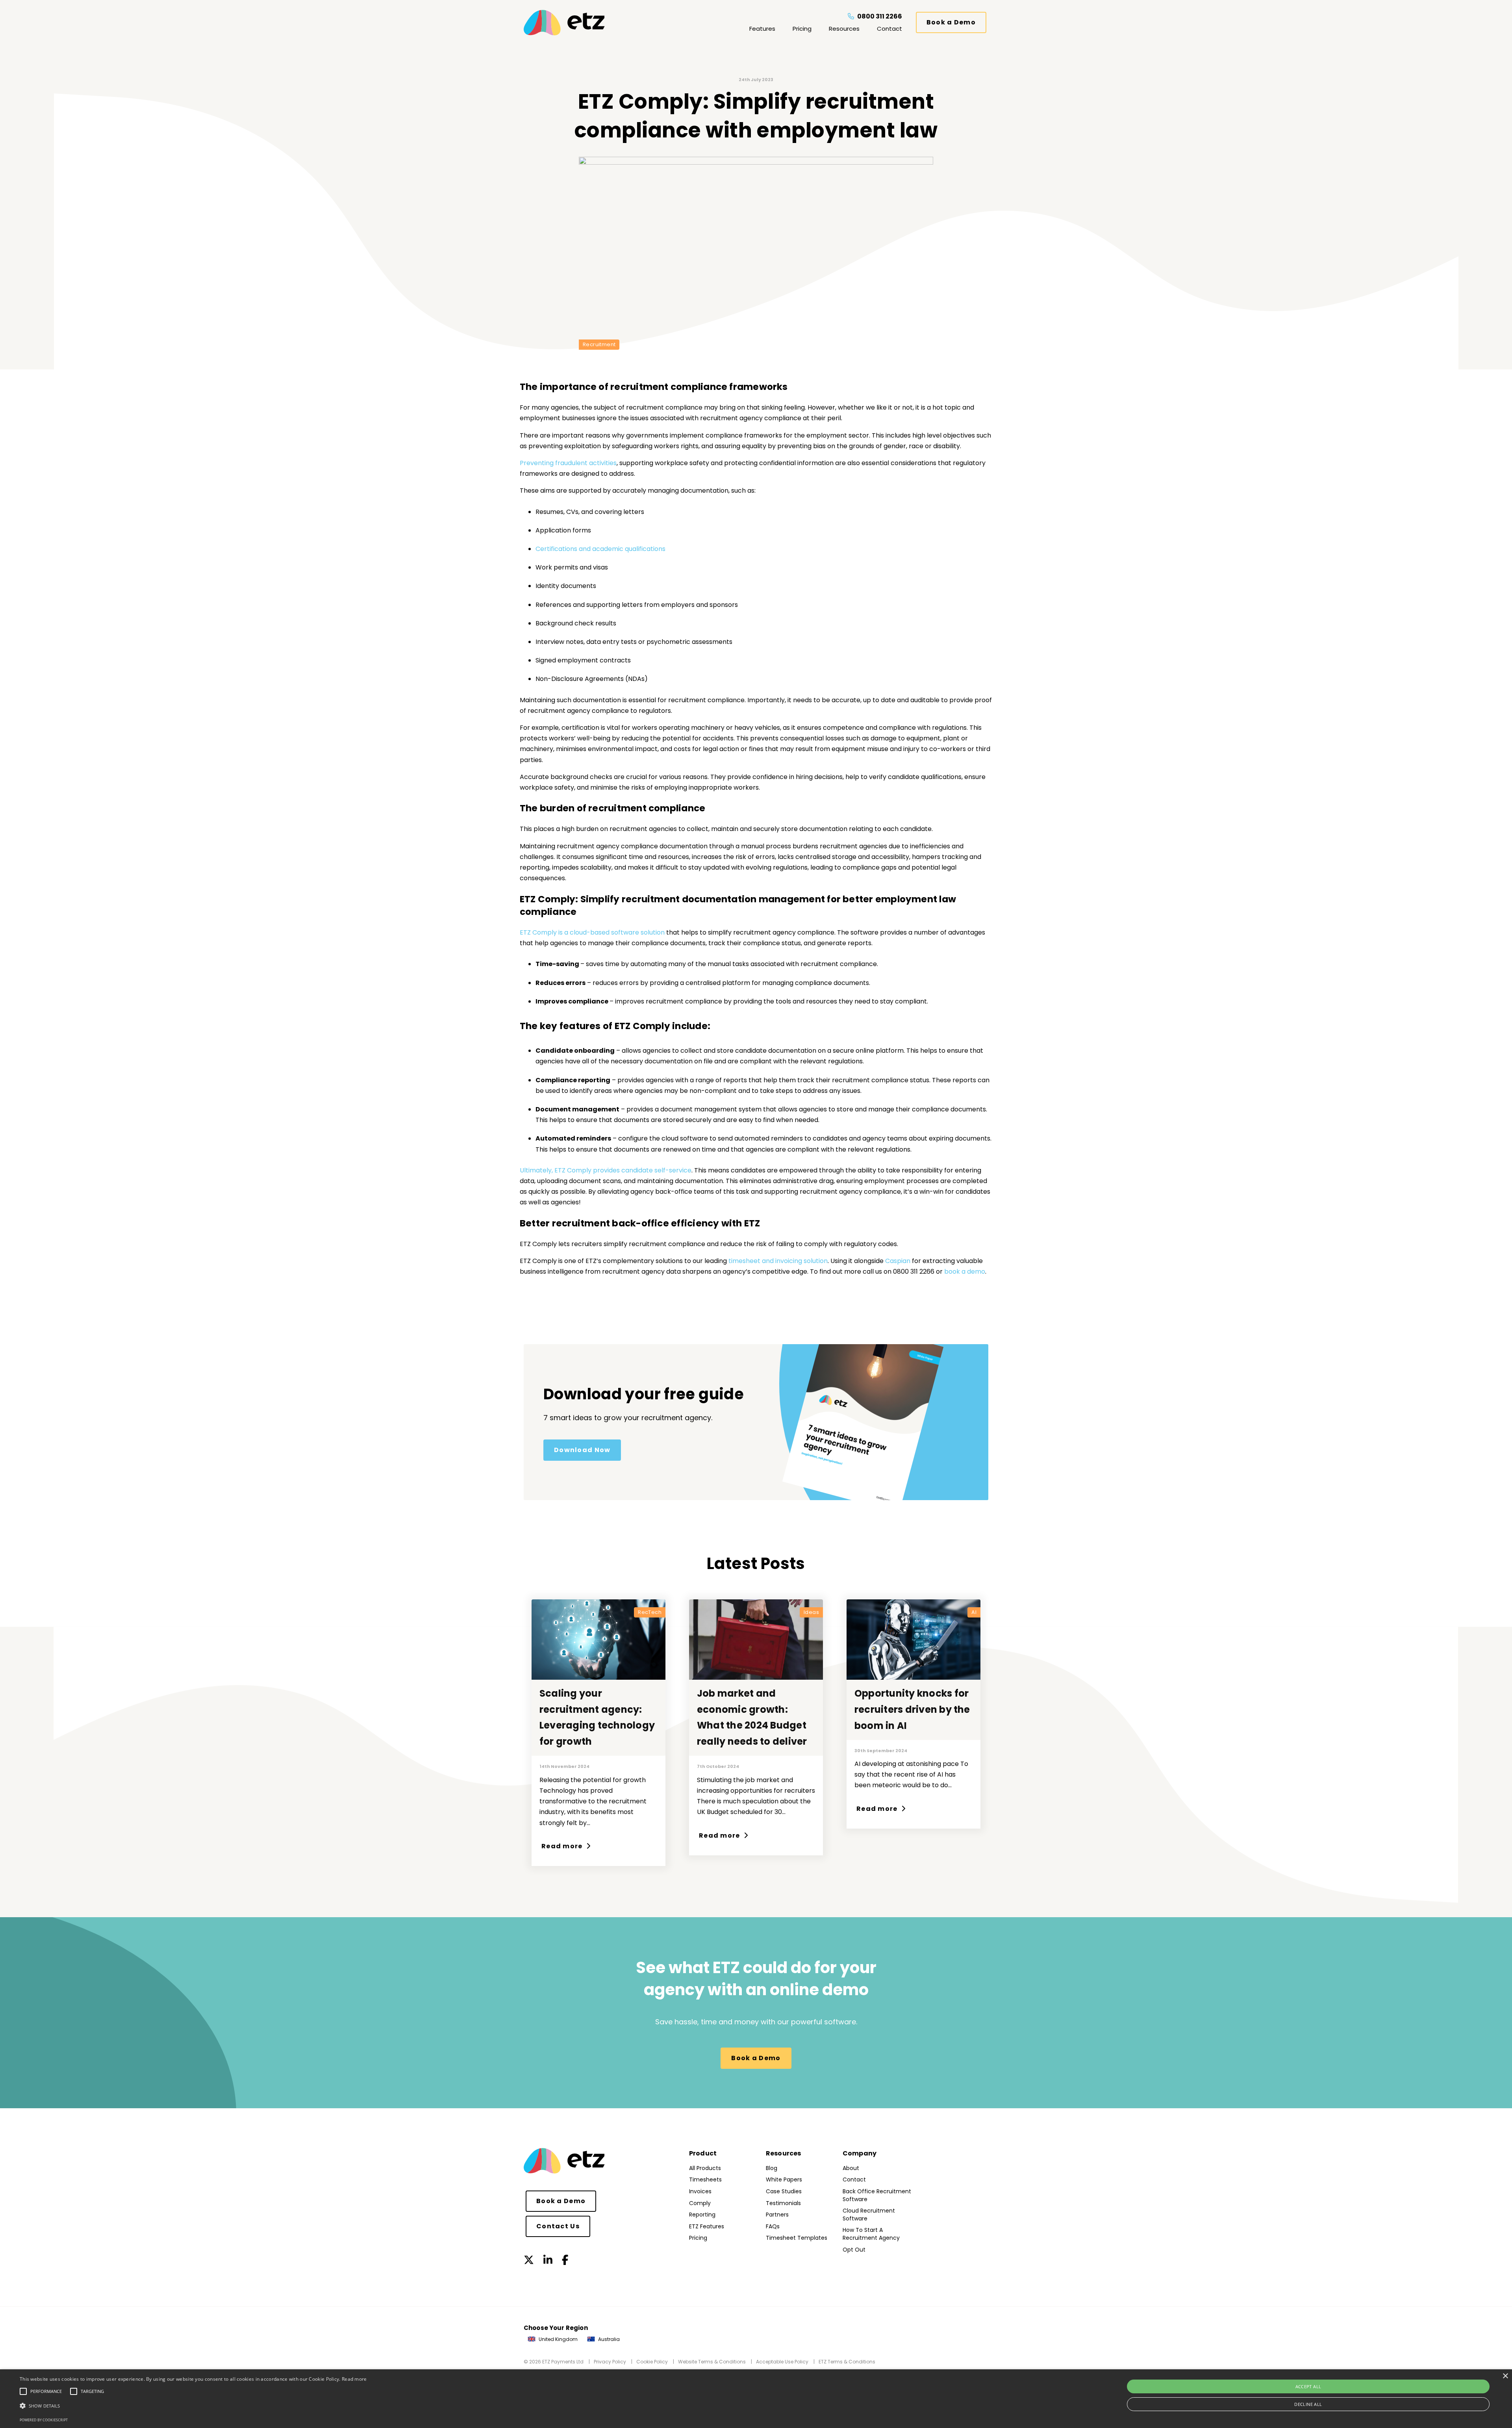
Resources (844, 29)
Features (762, 29)
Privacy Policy (610, 2362)
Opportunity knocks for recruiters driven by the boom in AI (912, 1709)
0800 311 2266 (879, 16)
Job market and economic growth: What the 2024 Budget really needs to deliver (752, 1717)
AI (974, 1612)
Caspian (899, 1261)
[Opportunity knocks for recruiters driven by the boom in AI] (913, 1640)
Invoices (700, 2191)
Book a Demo (951, 22)
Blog (772, 2168)
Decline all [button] (1308, 2404)
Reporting (702, 2215)
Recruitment (599, 344)
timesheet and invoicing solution (778, 1261)
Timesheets (705, 2179)
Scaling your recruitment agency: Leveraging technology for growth (597, 1717)
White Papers (784, 2179)
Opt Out (854, 2250)
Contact (889, 29)
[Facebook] (565, 2260)
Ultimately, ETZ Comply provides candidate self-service (606, 1170)
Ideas (811, 1612)
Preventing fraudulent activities (568, 463)
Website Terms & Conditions (712, 2362)
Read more (563, 1846)
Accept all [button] (1308, 2386)
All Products (705, 2168)
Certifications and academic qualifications (600, 549)
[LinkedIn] (548, 2260)
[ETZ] (579, 23)
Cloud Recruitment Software (869, 2215)
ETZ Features (707, 2226)
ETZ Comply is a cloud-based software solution (592, 932)
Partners (777, 2215)
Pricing (802, 29)
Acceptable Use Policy (782, 2362)
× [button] (1505, 2376)
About (851, 2168)
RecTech (650, 1612)
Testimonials (783, 2203)
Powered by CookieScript (44, 2420)
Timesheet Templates (797, 2238)
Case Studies (784, 2191)
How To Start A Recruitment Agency (871, 2234)
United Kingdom (558, 2339)
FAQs (773, 2226)
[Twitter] (529, 2260)
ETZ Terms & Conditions (847, 2362)
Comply (700, 2203)
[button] (193, 2406)
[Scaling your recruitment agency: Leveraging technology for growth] (598, 1640)
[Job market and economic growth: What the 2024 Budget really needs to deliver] (756, 1640)
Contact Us (558, 2226)
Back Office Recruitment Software (877, 2195)
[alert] (756, 2399)
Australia (608, 2339)
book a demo (965, 1272)
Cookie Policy (652, 2362)
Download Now (582, 1450)
